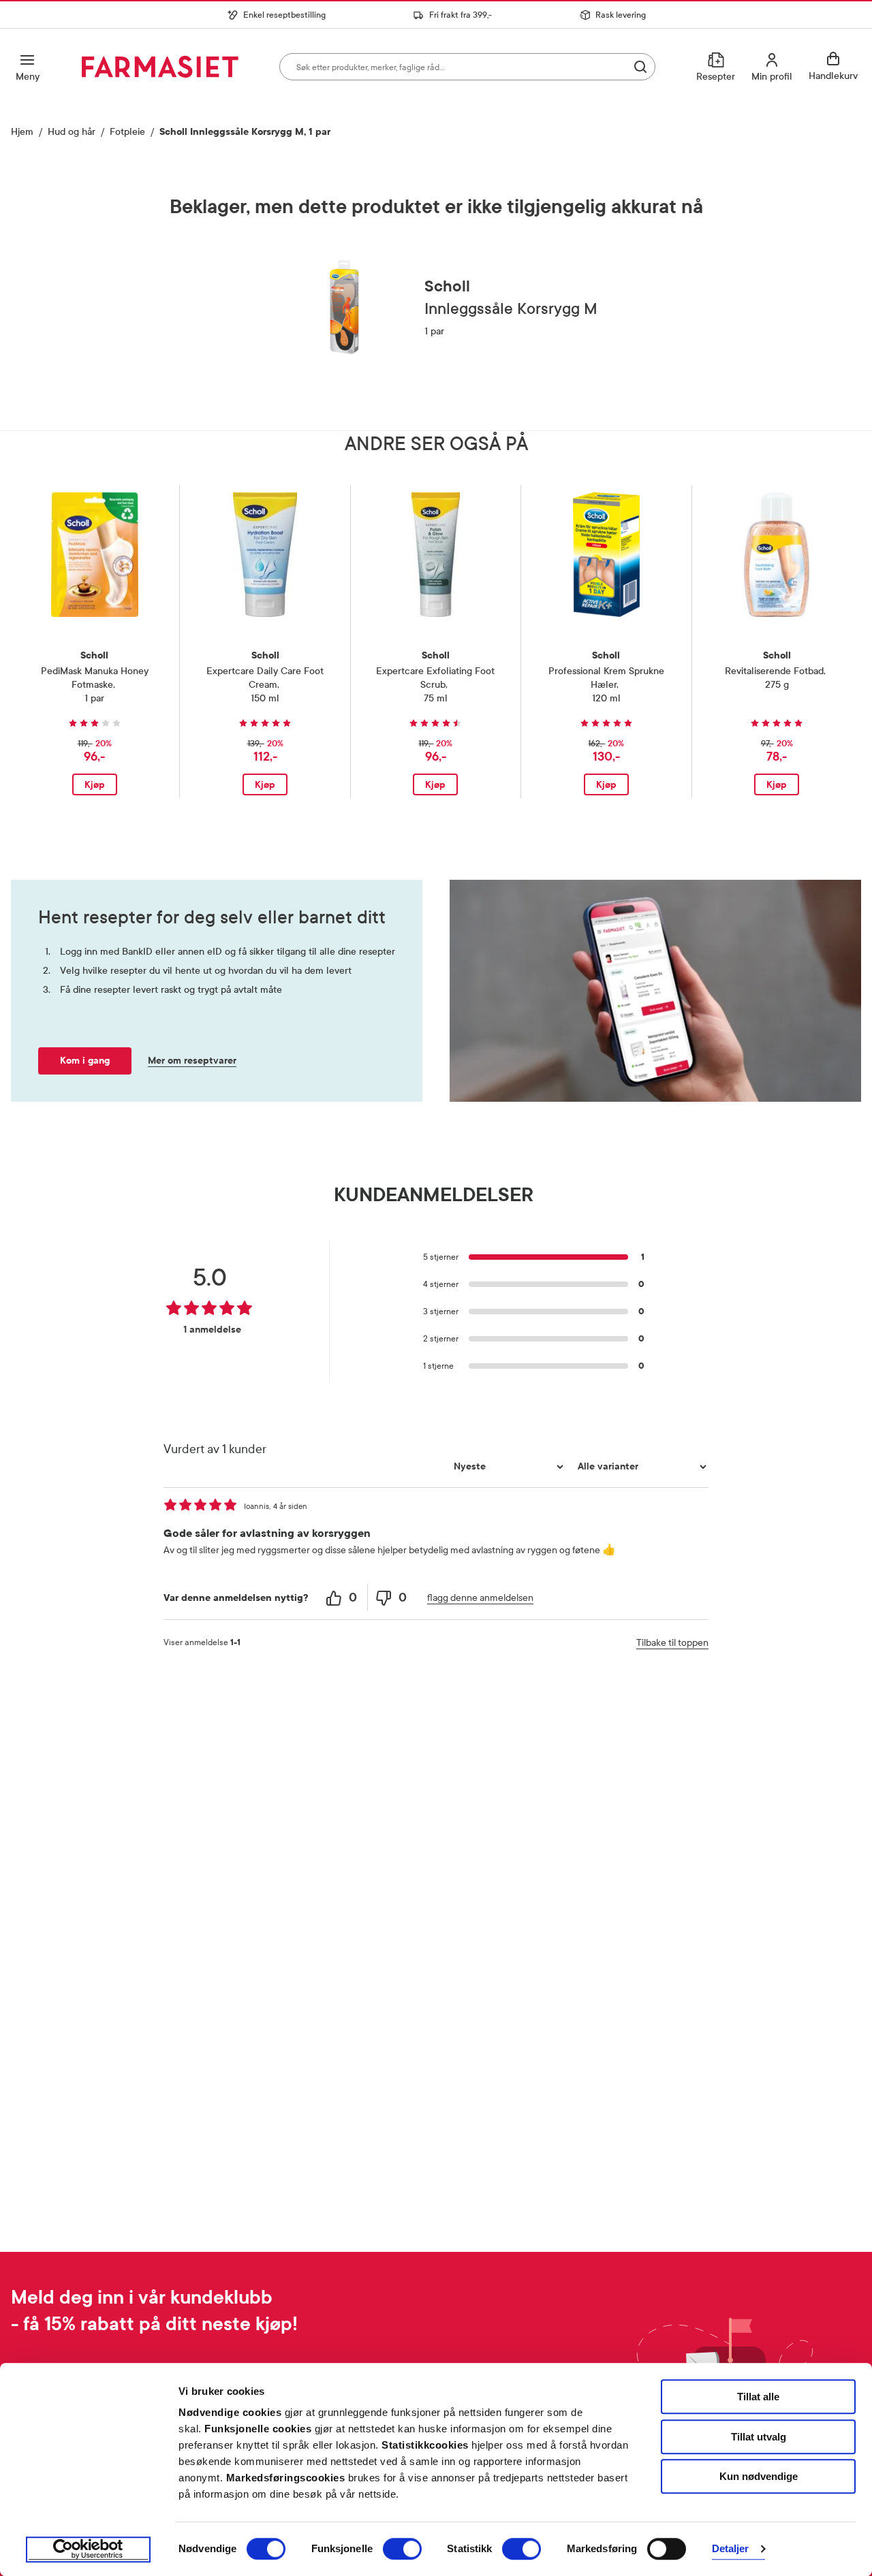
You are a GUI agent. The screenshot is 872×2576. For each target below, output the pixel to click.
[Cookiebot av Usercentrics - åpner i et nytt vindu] (88, 2549)
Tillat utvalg (759, 2437)
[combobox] (467, 67)
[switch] (402, 2549)
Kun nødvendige (759, 2476)
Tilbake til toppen (672, 1643)
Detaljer (731, 2549)
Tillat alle (758, 2397)
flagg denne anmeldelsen (480, 1598)
